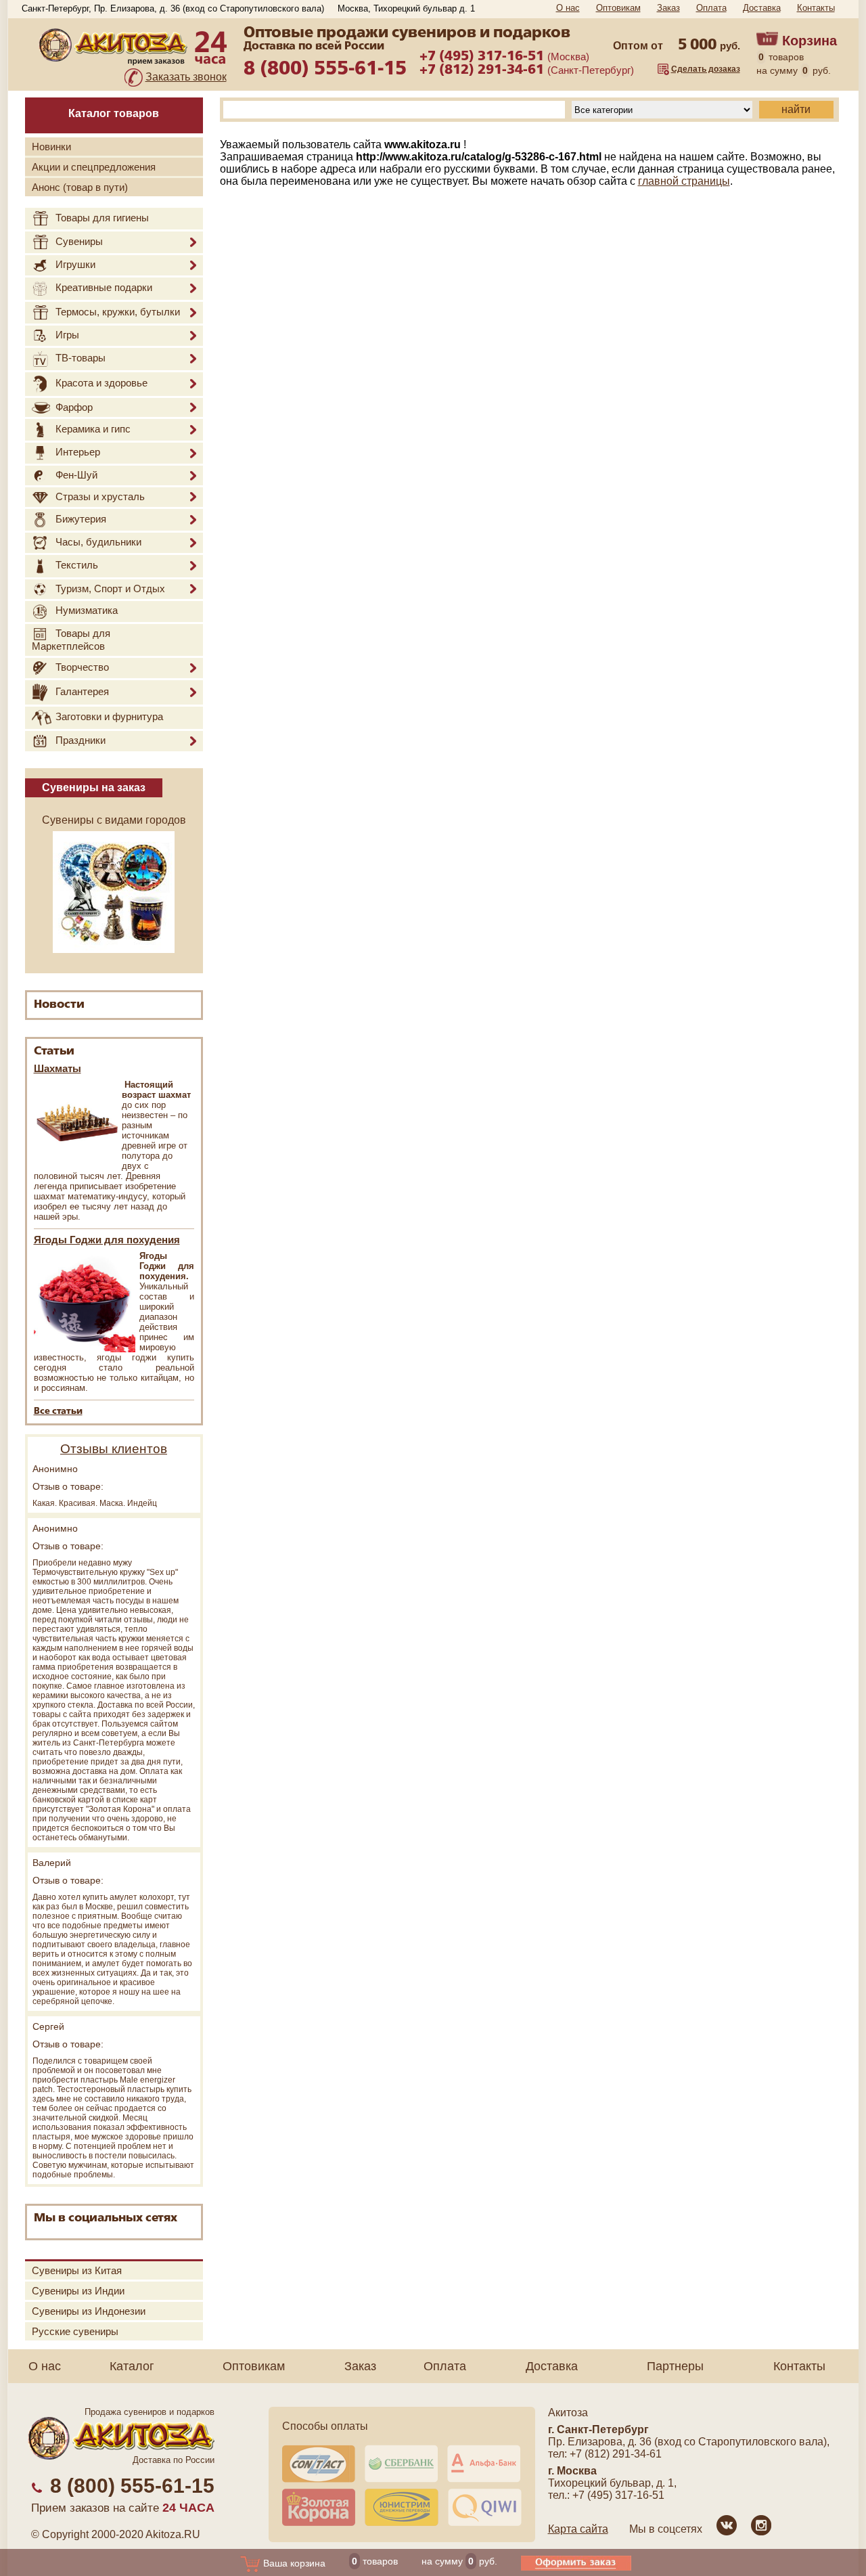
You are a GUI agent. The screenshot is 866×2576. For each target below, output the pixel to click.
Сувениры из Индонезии (89, 2311)
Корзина (810, 41)
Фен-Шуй (76, 475)
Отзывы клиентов (114, 1449)
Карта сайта (578, 2529)
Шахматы (58, 1068)
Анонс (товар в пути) (80, 187)
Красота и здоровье (101, 383)
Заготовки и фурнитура (109, 717)
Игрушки (75, 264)
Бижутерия (81, 519)
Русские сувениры (75, 2331)
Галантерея (82, 691)
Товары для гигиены (102, 218)
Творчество (82, 667)
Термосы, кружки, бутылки (118, 312)
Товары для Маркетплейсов (71, 640)
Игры (67, 335)
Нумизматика (87, 611)
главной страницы (684, 181)
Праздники (81, 740)
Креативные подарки (104, 287)
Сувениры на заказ (94, 787)
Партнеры (675, 2366)
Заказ (668, 8)
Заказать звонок (186, 77)
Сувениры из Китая (77, 2270)
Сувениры (79, 241)
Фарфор (74, 407)
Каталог (132, 2366)
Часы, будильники (98, 542)
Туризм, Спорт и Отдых (110, 589)
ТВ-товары (81, 358)
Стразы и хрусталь (100, 496)
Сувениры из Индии (78, 2291)
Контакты (816, 8)
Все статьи (58, 1412)
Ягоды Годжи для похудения (107, 1240)
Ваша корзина (293, 2563)
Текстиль (77, 565)
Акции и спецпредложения (94, 167)
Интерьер (78, 452)
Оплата (711, 8)
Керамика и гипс (93, 429)
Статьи (54, 1051)
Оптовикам (618, 8)
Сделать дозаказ (706, 69)
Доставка (762, 8)
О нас (568, 8)
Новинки (51, 147)
